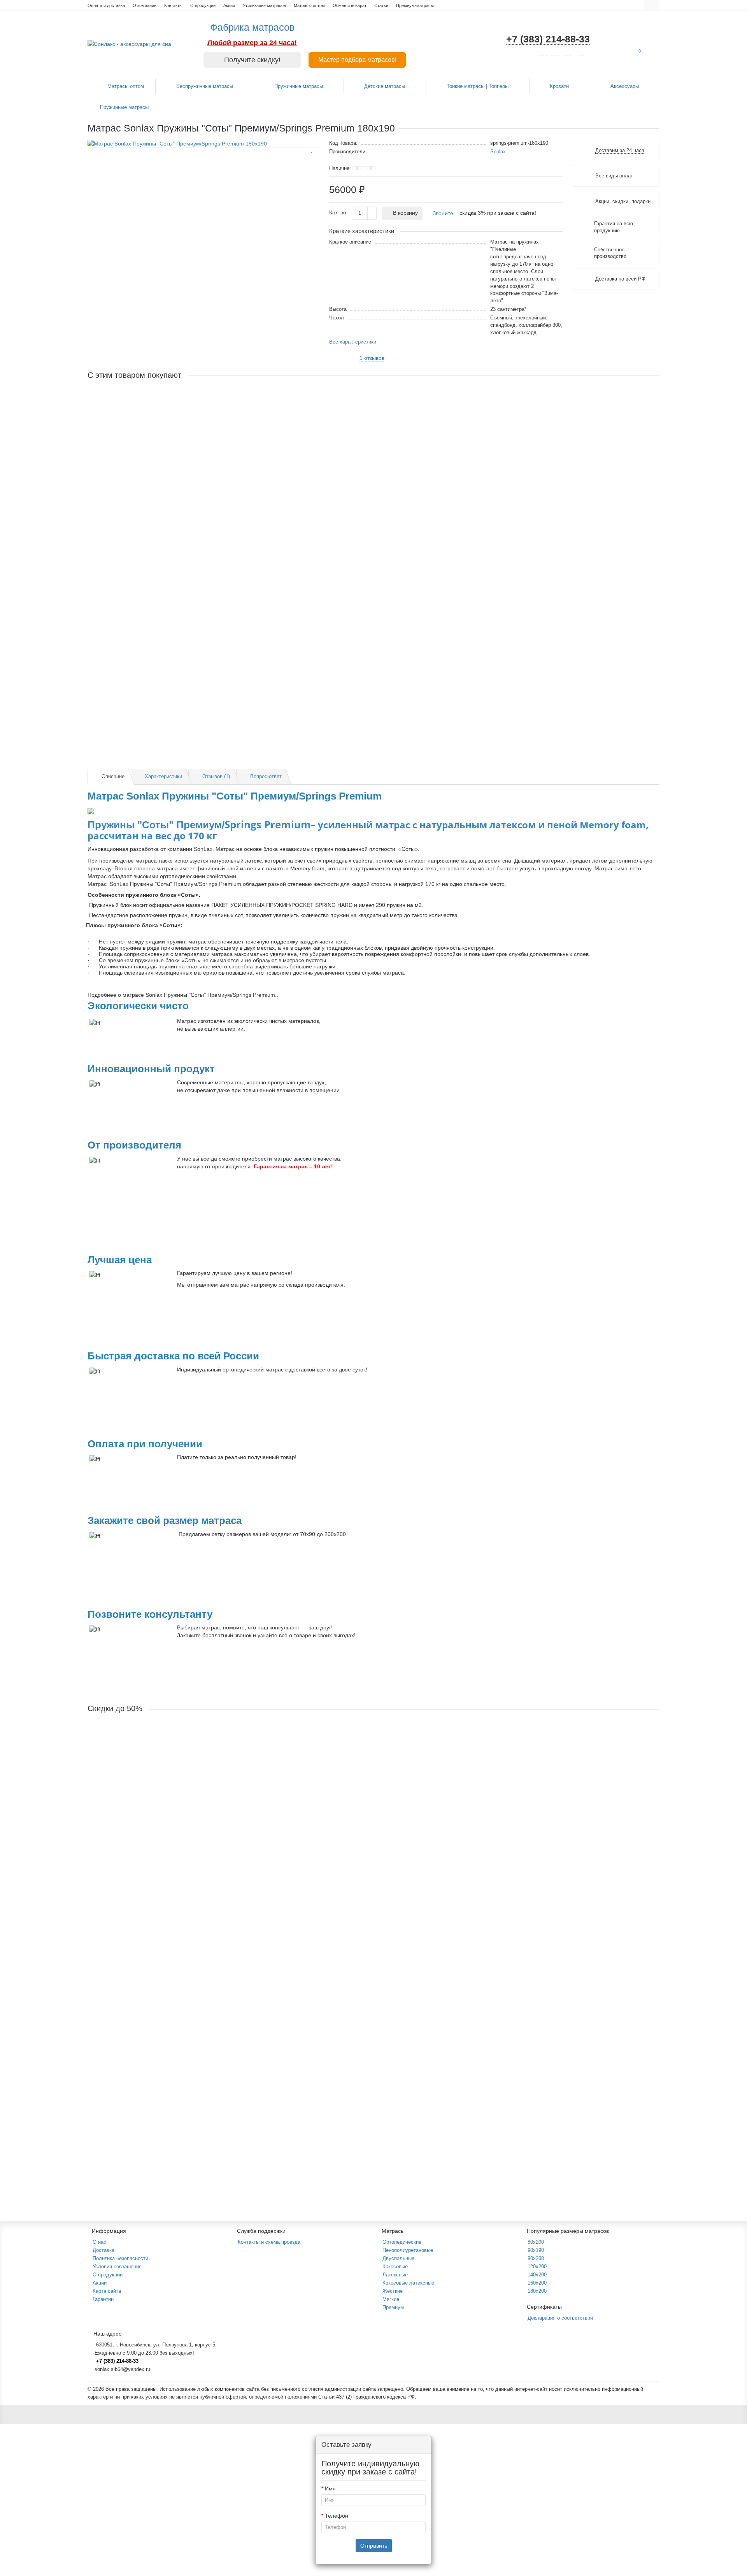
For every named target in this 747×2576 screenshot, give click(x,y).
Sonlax (498, 152)
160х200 (537, 2283)
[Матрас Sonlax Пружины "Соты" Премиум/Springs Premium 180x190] (204, 144)
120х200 (537, 2266)
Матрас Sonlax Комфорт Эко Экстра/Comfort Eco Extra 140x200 (169, 2035)
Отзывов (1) (216, 776)
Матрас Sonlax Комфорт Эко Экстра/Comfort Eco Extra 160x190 (169, 2134)
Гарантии (103, 2299)
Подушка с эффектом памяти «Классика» (141, 690)
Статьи (381, 5)
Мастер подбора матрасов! (357, 60)
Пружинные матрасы (299, 86)
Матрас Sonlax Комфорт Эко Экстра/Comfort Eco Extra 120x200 (169, 1837)
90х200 (536, 2258)
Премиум (393, 2307)
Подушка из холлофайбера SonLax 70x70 (141, 504)
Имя (330, 2488)
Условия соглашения (117, 2266)
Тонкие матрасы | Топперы (478, 86)
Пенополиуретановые (408, 2250)
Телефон (337, 2516)
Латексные (395, 2275)
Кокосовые (395, 2266)
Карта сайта (107, 2291)
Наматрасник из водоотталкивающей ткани (143, 405)
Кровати (560, 86)
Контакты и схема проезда (269, 2242)
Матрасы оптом (309, 5)
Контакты (173, 5)
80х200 (536, 2242)
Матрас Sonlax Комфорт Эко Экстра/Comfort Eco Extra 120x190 (169, 1738)
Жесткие (393, 2291)
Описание (113, 776)
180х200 (537, 2291)
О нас (99, 2242)
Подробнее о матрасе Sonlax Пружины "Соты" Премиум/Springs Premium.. (183, 995)
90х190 (536, 2250)
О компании (145, 5)
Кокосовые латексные (408, 2283)
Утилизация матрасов (264, 5)
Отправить (374, 2546)
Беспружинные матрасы (205, 86)
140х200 (537, 2275)
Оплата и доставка (106, 5)
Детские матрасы (385, 86)
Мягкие (391, 2299)
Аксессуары (625, 86)
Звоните (443, 213)
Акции (229, 5)
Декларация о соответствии (560, 2318)
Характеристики (163, 776)
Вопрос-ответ (266, 776)
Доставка (103, 2250)
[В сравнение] (312, 159)
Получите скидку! (252, 60)
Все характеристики (353, 342)
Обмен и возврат (350, 5)
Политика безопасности (120, 2258)
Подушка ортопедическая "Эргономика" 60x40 (147, 591)
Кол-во (338, 212)
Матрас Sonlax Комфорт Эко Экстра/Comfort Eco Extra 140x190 (169, 1936)
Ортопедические (402, 2242)
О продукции (203, 5)
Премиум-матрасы (415, 5)
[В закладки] (312, 148)
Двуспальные (398, 2258)
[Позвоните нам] (731, 1302)
